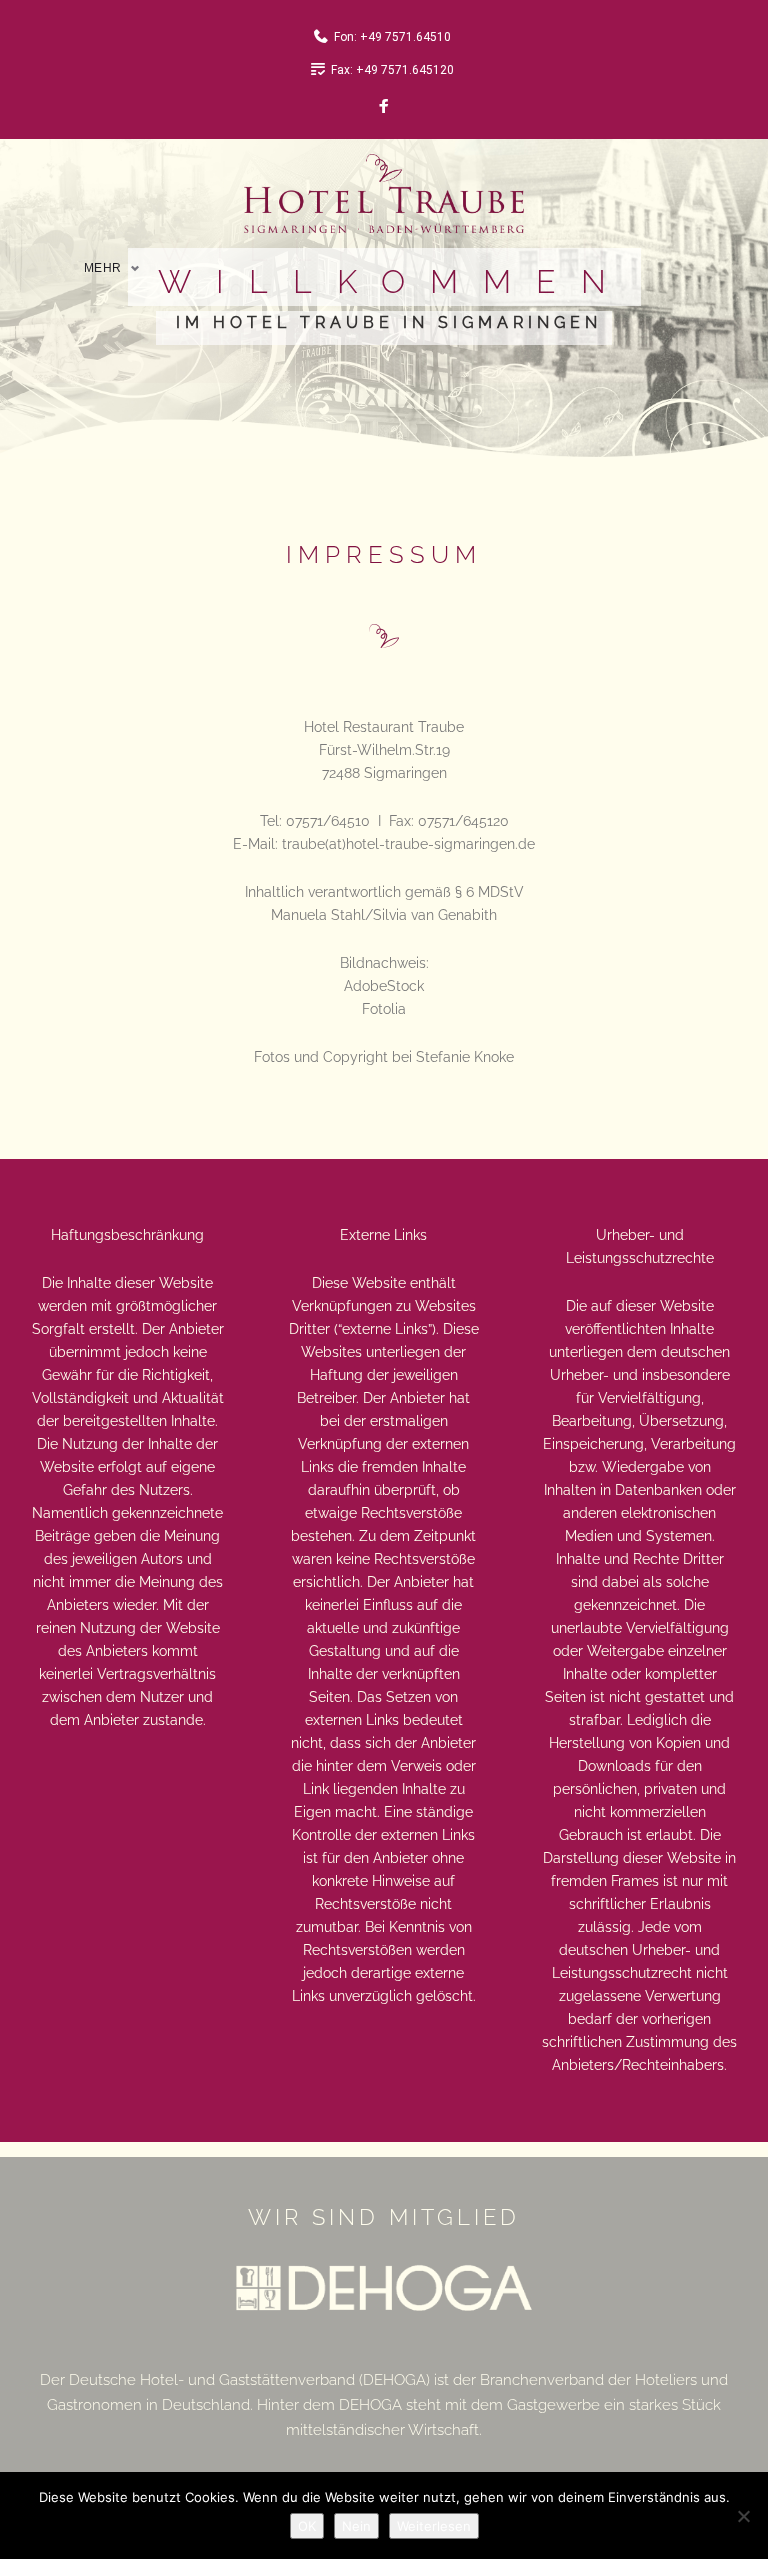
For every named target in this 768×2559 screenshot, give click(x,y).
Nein (356, 2526)
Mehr (103, 268)
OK (307, 2526)
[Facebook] (384, 107)
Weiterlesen (434, 2526)
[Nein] (743, 2516)
